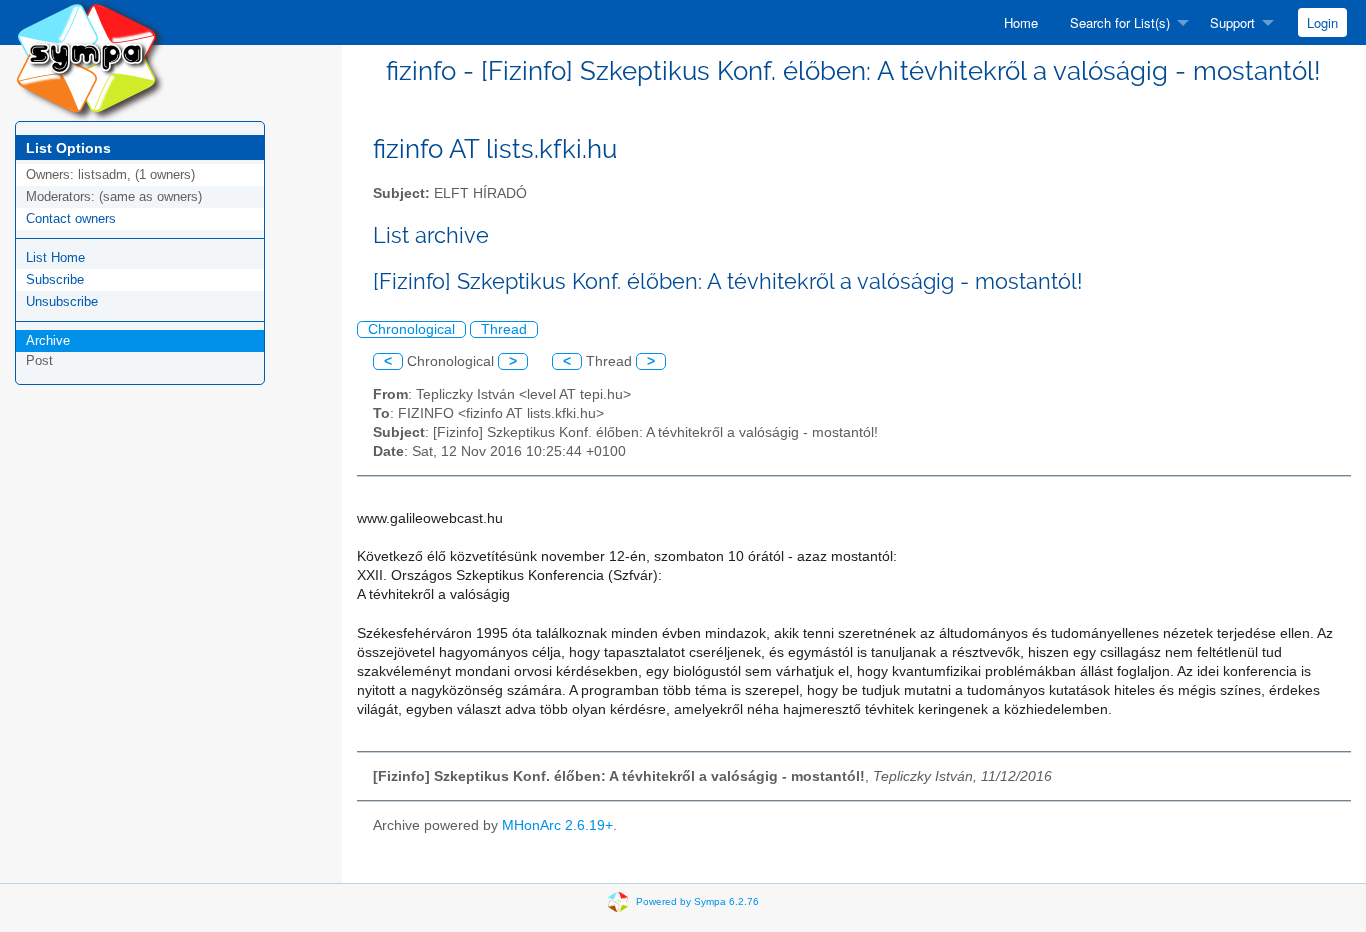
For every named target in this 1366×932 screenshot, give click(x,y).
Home (1021, 22)
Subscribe (55, 279)
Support (1232, 22)
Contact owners (71, 218)
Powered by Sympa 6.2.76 (697, 900)
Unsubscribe (62, 301)
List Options (68, 148)
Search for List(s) (1120, 22)
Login (1322, 22)
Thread (504, 329)
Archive (48, 340)
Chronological (411, 329)
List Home (55, 257)
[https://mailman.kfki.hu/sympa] (90, 59)
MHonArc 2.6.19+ (557, 825)
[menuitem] (1021, 22)
